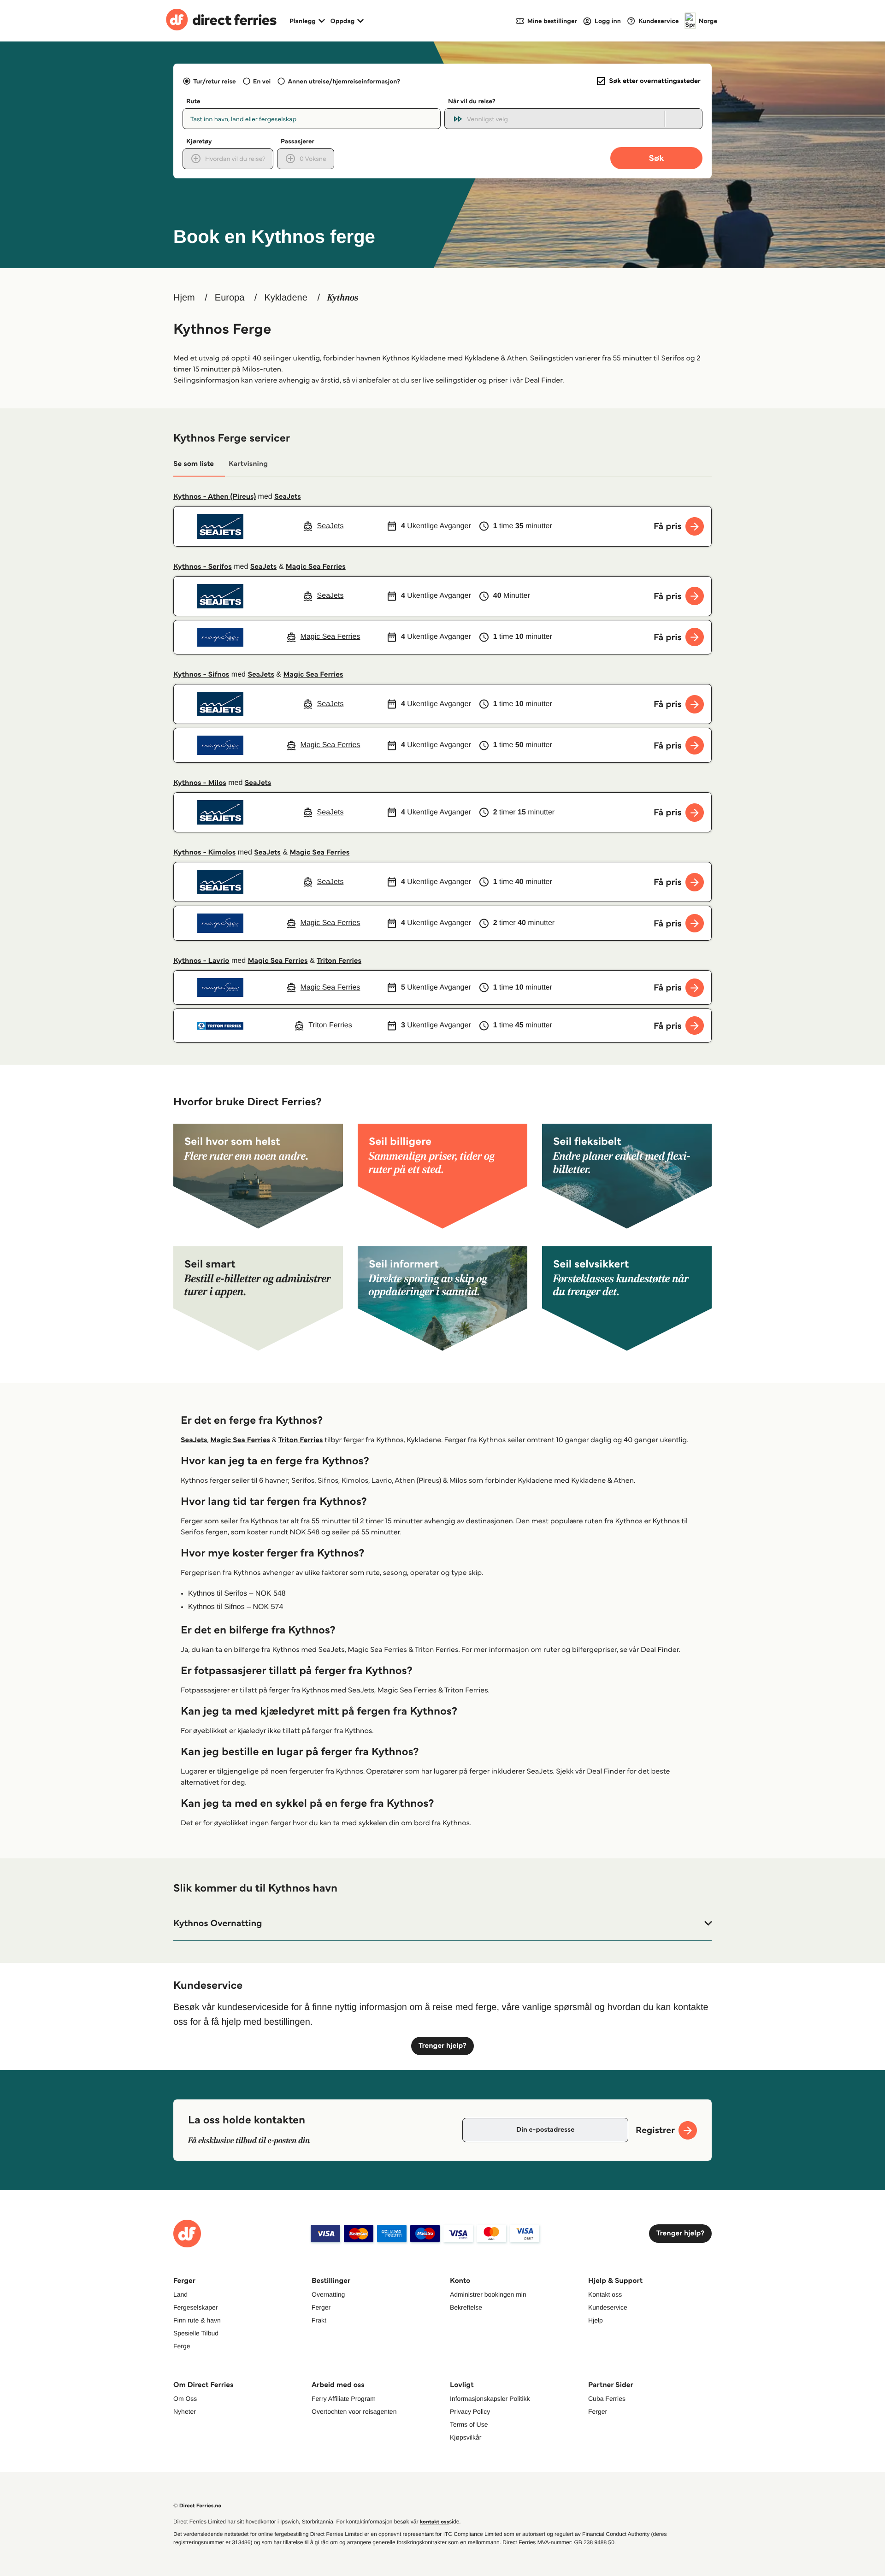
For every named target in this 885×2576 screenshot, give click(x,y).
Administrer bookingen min (488, 2294)
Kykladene (286, 298)
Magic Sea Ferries (316, 567)
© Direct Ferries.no (197, 2506)
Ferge (182, 2346)
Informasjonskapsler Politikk (490, 2399)
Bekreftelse (466, 2307)
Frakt (319, 2320)
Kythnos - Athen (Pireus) (215, 497)
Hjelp (596, 2320)
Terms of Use (469, 2424)
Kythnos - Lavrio (201, 961)
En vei (262, 81)
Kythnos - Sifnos (201, 675)
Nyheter (185, 2411)
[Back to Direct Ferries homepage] (221, 21)
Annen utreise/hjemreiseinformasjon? (344, 81)
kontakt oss (434, 2522)
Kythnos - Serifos (203, 567)
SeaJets (288, 497)
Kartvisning (248, 464)
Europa (230, 298)
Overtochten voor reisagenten (354, 2411)
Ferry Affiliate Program (344, 2399)
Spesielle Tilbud (196, 2333)
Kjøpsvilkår (466, 2437)
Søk (656, 158)
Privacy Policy (470, 2411)
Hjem (184, 298)
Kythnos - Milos (200, 783)
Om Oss (185, 2399)
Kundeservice (608, 2307)
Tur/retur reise (214, 81)
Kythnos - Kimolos (204, 852)
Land (180, 2294)
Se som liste (194, 464)
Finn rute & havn (197, 2320)
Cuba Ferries (607, 2399)
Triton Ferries (339, 961)
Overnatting (328, 2294)
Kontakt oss (605, 2294)
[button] (442, 1923)
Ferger (321, 2307)
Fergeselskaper (196, 2307)
